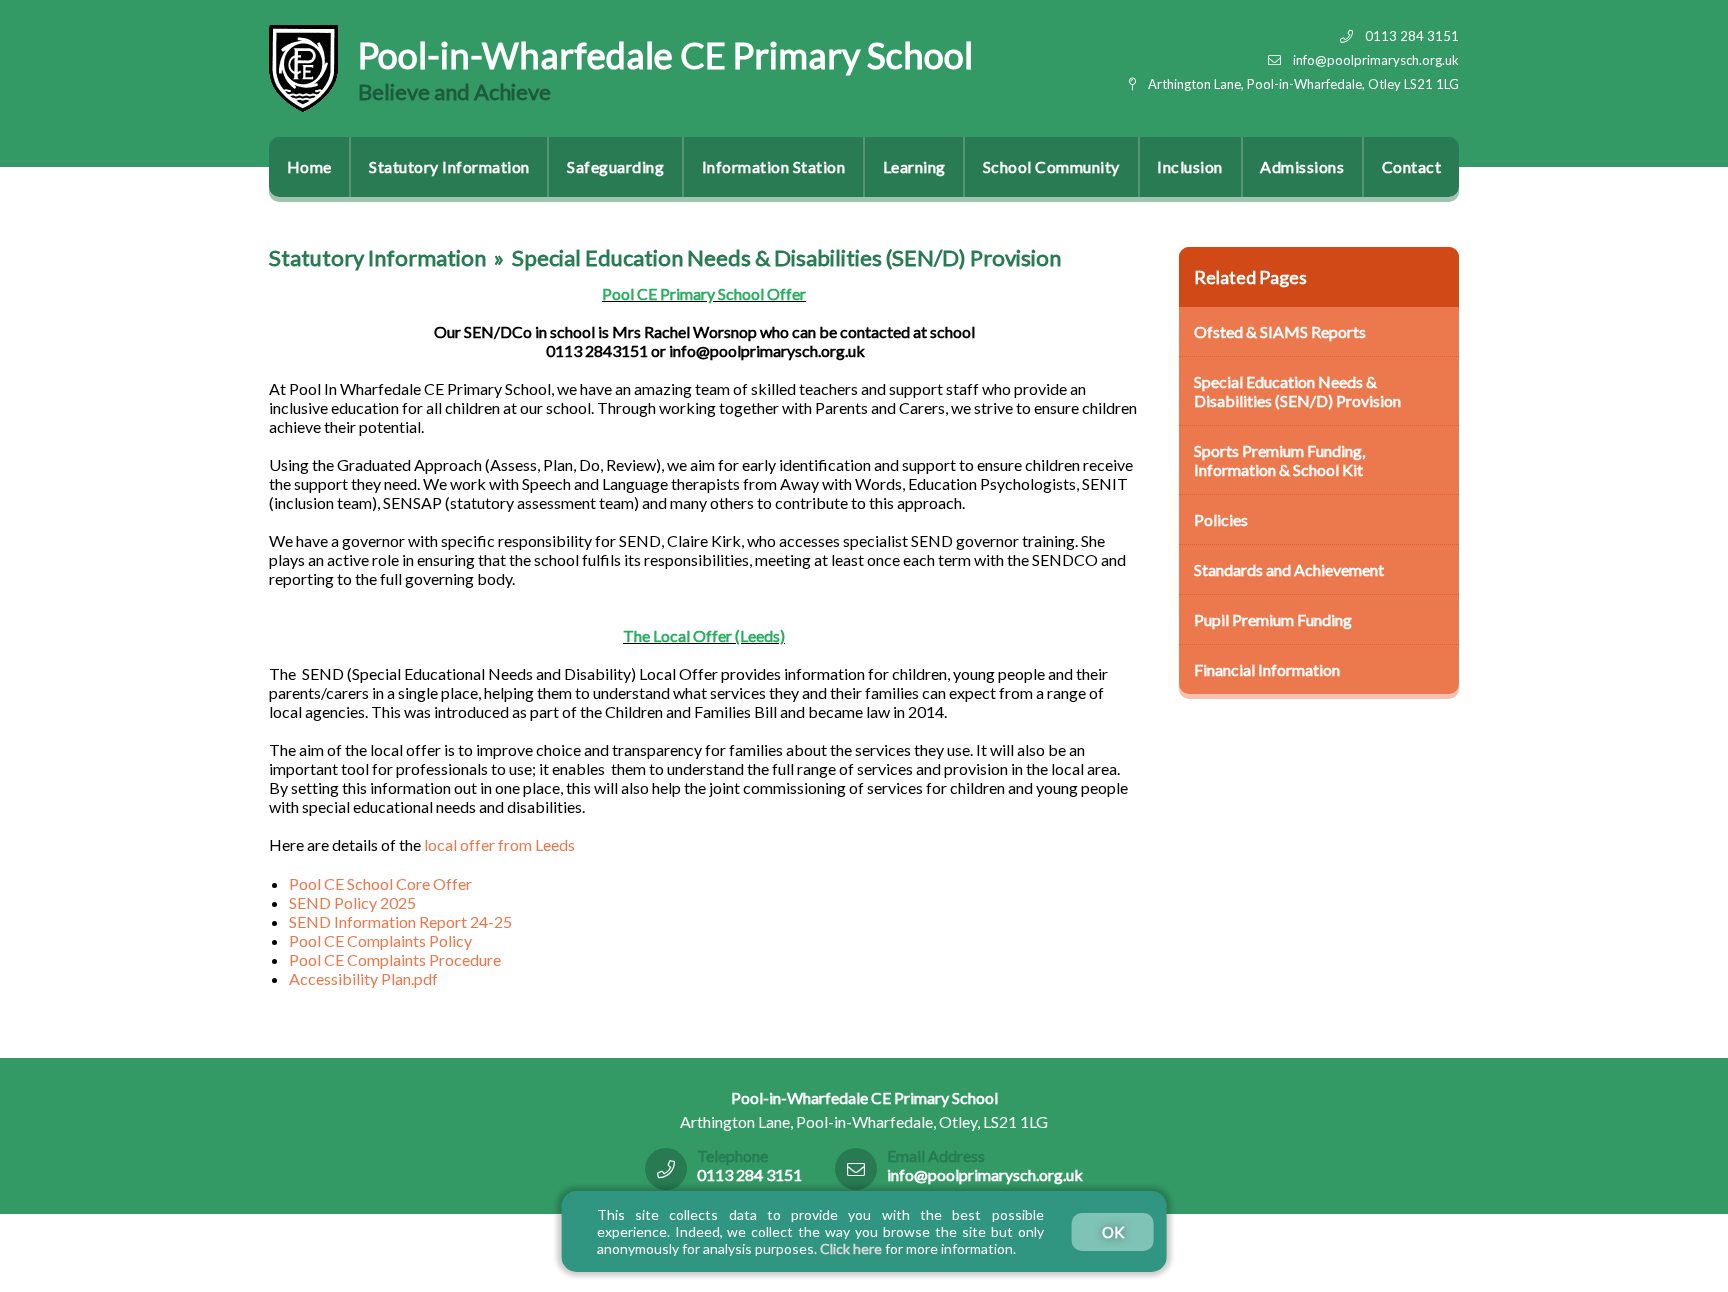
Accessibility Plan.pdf (363, 978)
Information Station (774, 166)
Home (309, 166)
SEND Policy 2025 (352, 902)
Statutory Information (449, 166)
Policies (1221, 519)
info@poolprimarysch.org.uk (1376, 60)
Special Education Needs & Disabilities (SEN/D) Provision (786, 257)
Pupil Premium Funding (1273, 619)
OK (1113, 1232)
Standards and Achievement (1289, 569)
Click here (851, 1248)
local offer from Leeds (498, 844)
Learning (914, 166)
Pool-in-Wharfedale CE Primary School (665, 55)
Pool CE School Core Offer (380, 883)
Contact (1412, 166)
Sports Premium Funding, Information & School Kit (1279, 460)
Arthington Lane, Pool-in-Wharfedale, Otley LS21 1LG (1303, 84)
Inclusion (1190, 166)
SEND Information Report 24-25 (400, 921)
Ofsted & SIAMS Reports (1280, 331)
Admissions (1302, 166)
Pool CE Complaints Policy (380, 940)
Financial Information (1267, 669)
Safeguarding (615, 166)
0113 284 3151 (1412, 36)
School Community (1051, 166)
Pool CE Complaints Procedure (395, 959)
